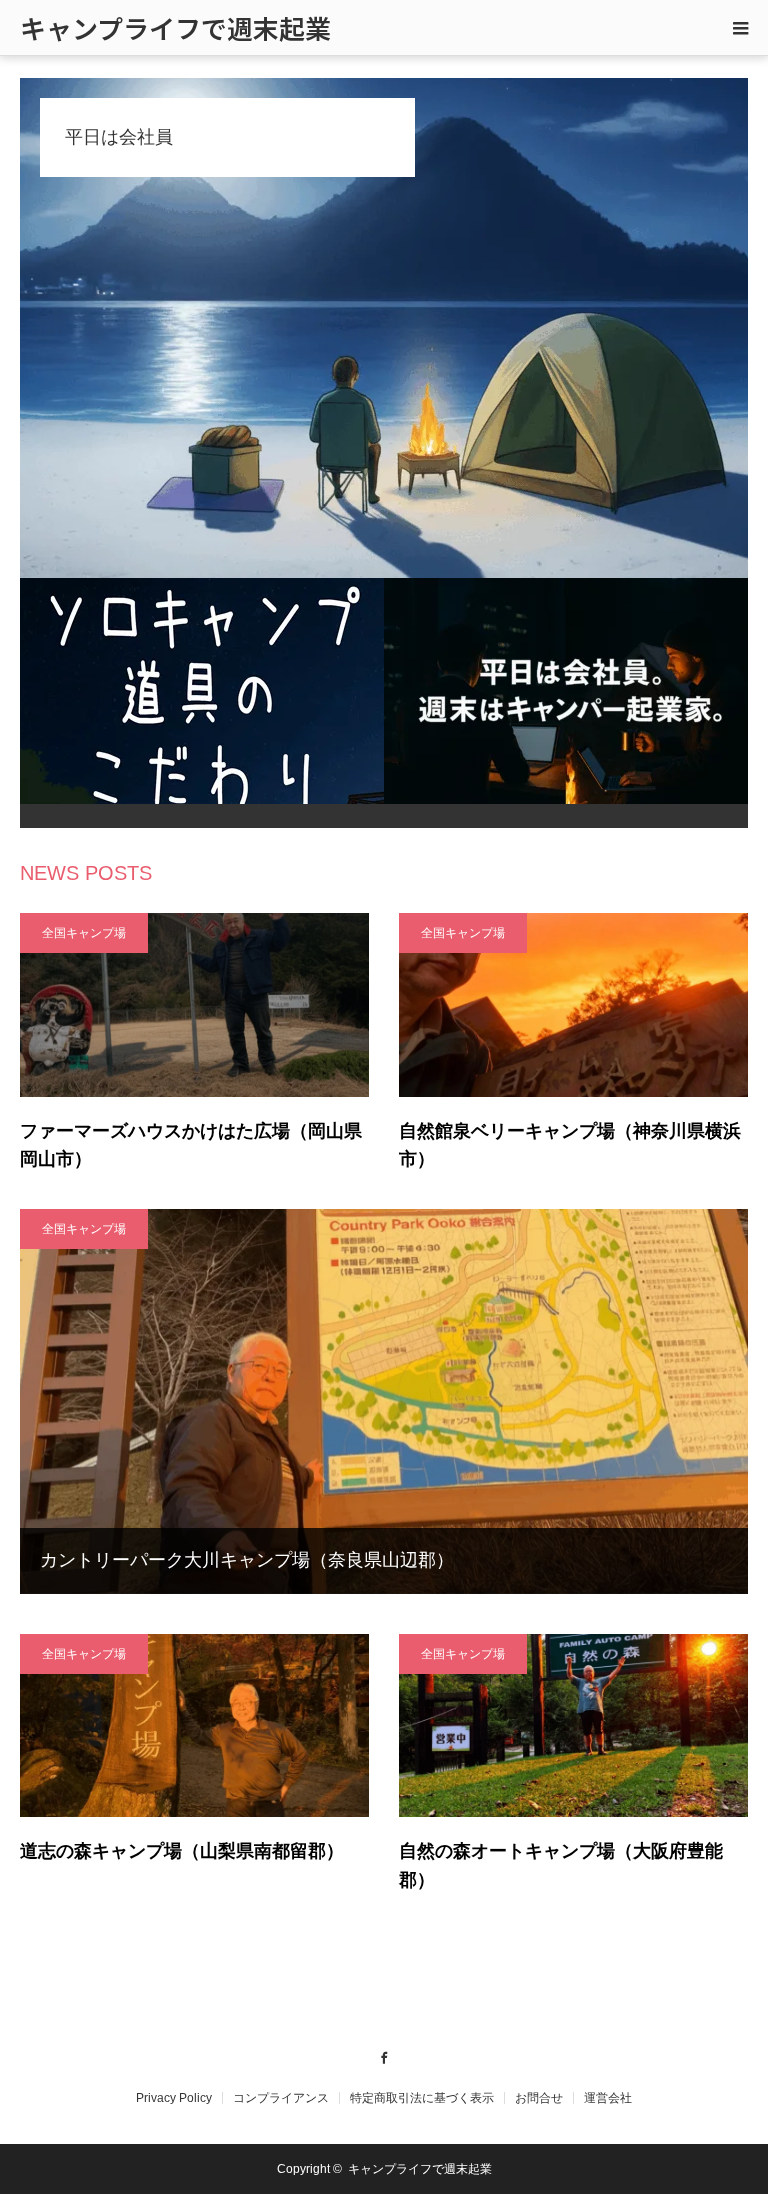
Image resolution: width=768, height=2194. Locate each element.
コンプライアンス (281, 2098)
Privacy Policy (174, 2098)
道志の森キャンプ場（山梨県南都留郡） (182, 1851)
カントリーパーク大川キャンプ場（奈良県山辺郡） (247, 1560)
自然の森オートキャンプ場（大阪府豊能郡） (561, 1865)
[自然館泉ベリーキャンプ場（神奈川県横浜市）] (573, 1005)
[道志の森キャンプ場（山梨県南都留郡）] (194, 1726)
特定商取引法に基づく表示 (422, 2098)
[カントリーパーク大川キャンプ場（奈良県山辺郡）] (384, 1401)
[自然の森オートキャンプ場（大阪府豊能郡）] (573, 1726)
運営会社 (608, 2098)
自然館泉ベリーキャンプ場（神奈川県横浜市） (570, 1145)
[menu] (740, 28)
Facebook (384, 2055)
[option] (384, 328)
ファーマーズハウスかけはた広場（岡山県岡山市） (191, 1145)
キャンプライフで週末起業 (175, 27)
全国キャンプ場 (84, 933)
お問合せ (539, 2098)
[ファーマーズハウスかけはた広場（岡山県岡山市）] (194, 1005)
